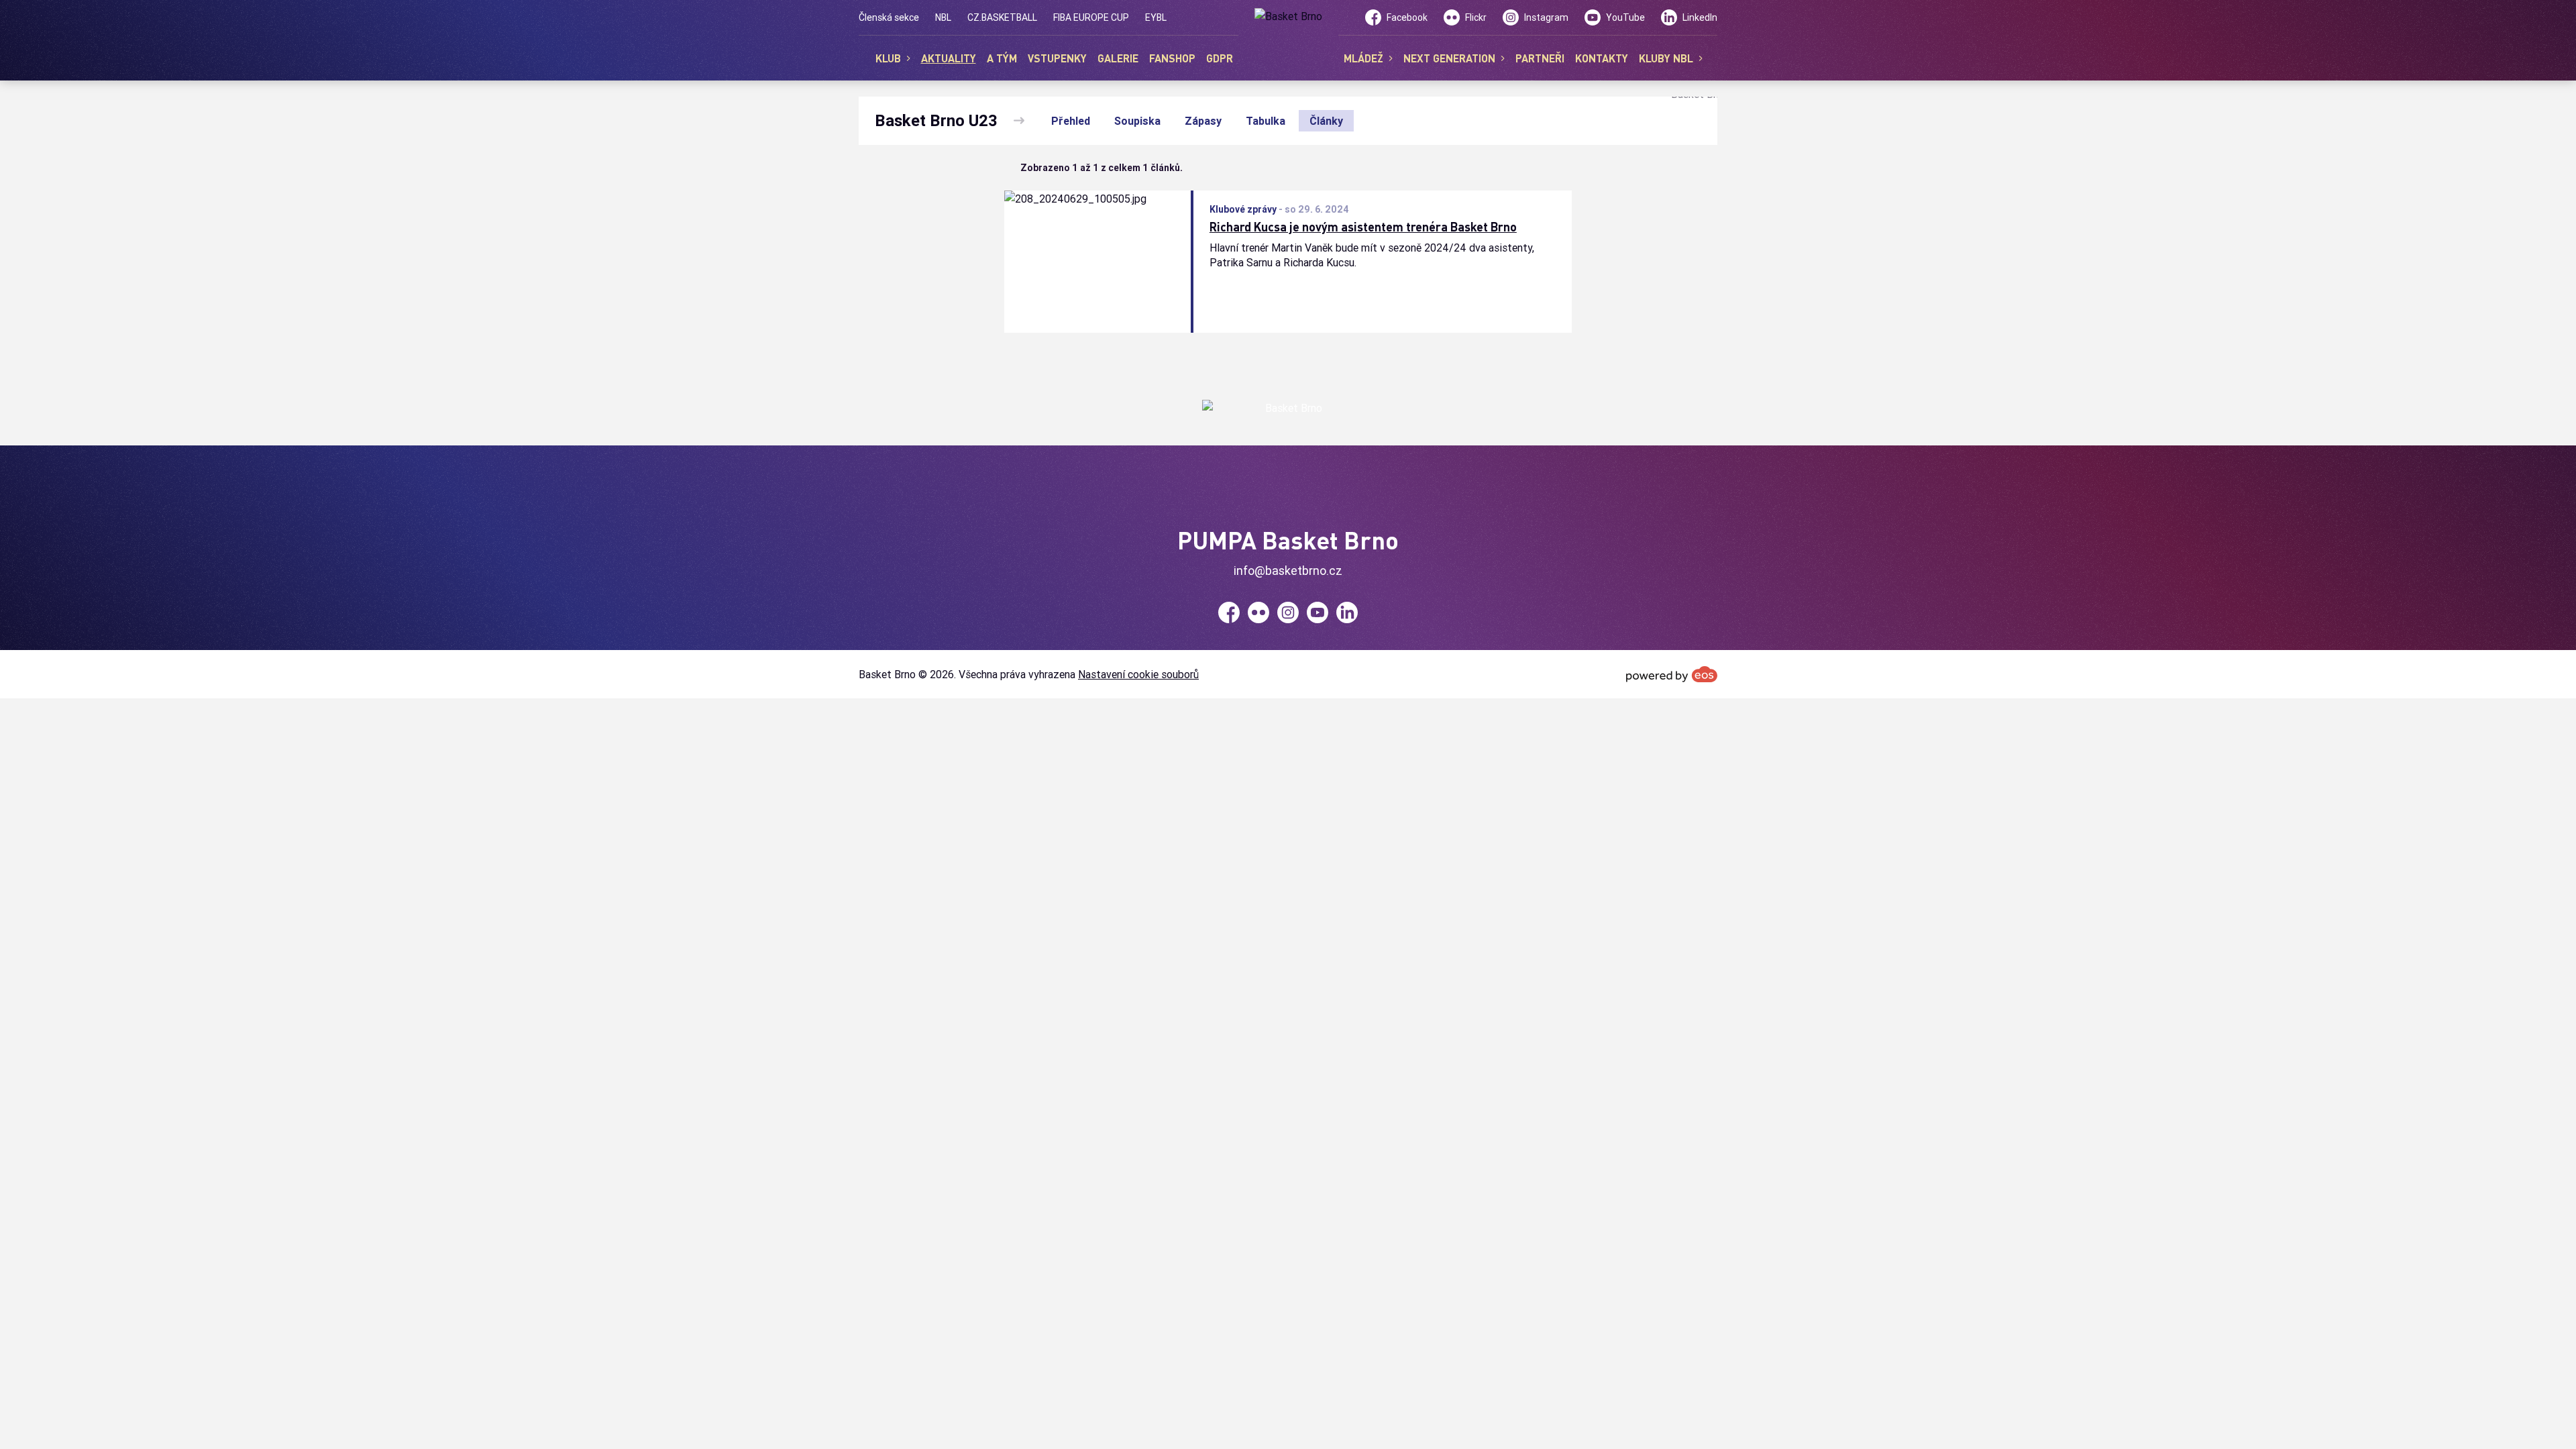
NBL (943, 17)
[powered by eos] (1672, 674)
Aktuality (949, 58)
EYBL (1156, 17)
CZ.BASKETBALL (1002, 17)
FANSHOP (1172, 58)
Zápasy (1203, 121)
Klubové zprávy (1243, 209)
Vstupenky (1057, 58)
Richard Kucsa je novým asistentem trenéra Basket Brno (1363, 227)
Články (1326, 121)
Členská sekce (889, 17)
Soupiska (1137, 121)
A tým (1002, 58)
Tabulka (1266, 121)
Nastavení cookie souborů (1138, 674)
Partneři (1540, 58)
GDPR (1220, 58)
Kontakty (1602, 58)
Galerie (1118, 58)
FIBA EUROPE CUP (1091, 17)
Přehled (1071, 121)
